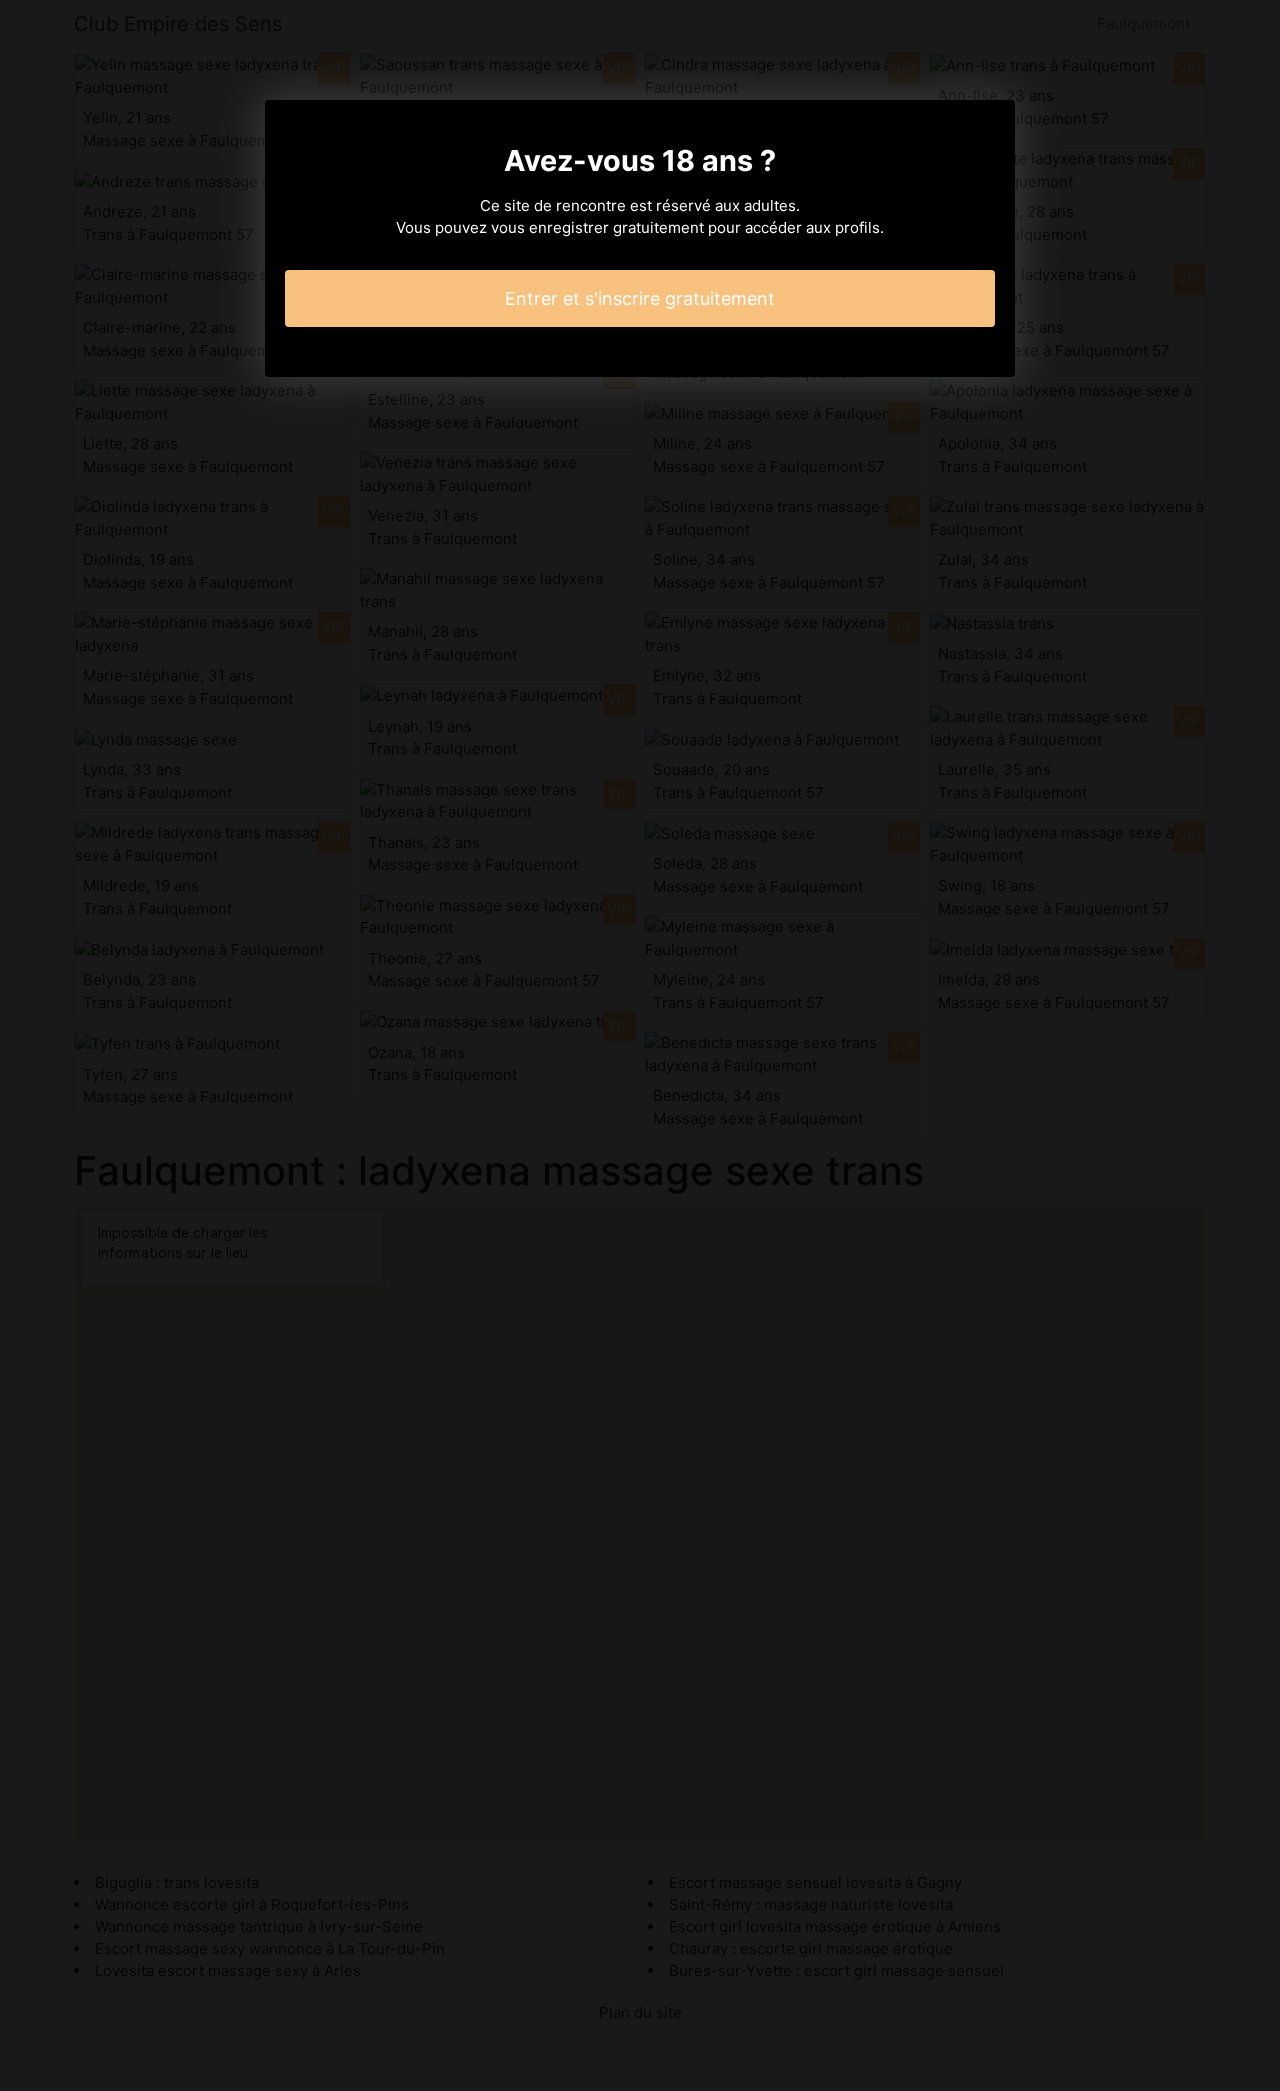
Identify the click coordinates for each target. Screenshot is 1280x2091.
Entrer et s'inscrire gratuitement (640, 298)
